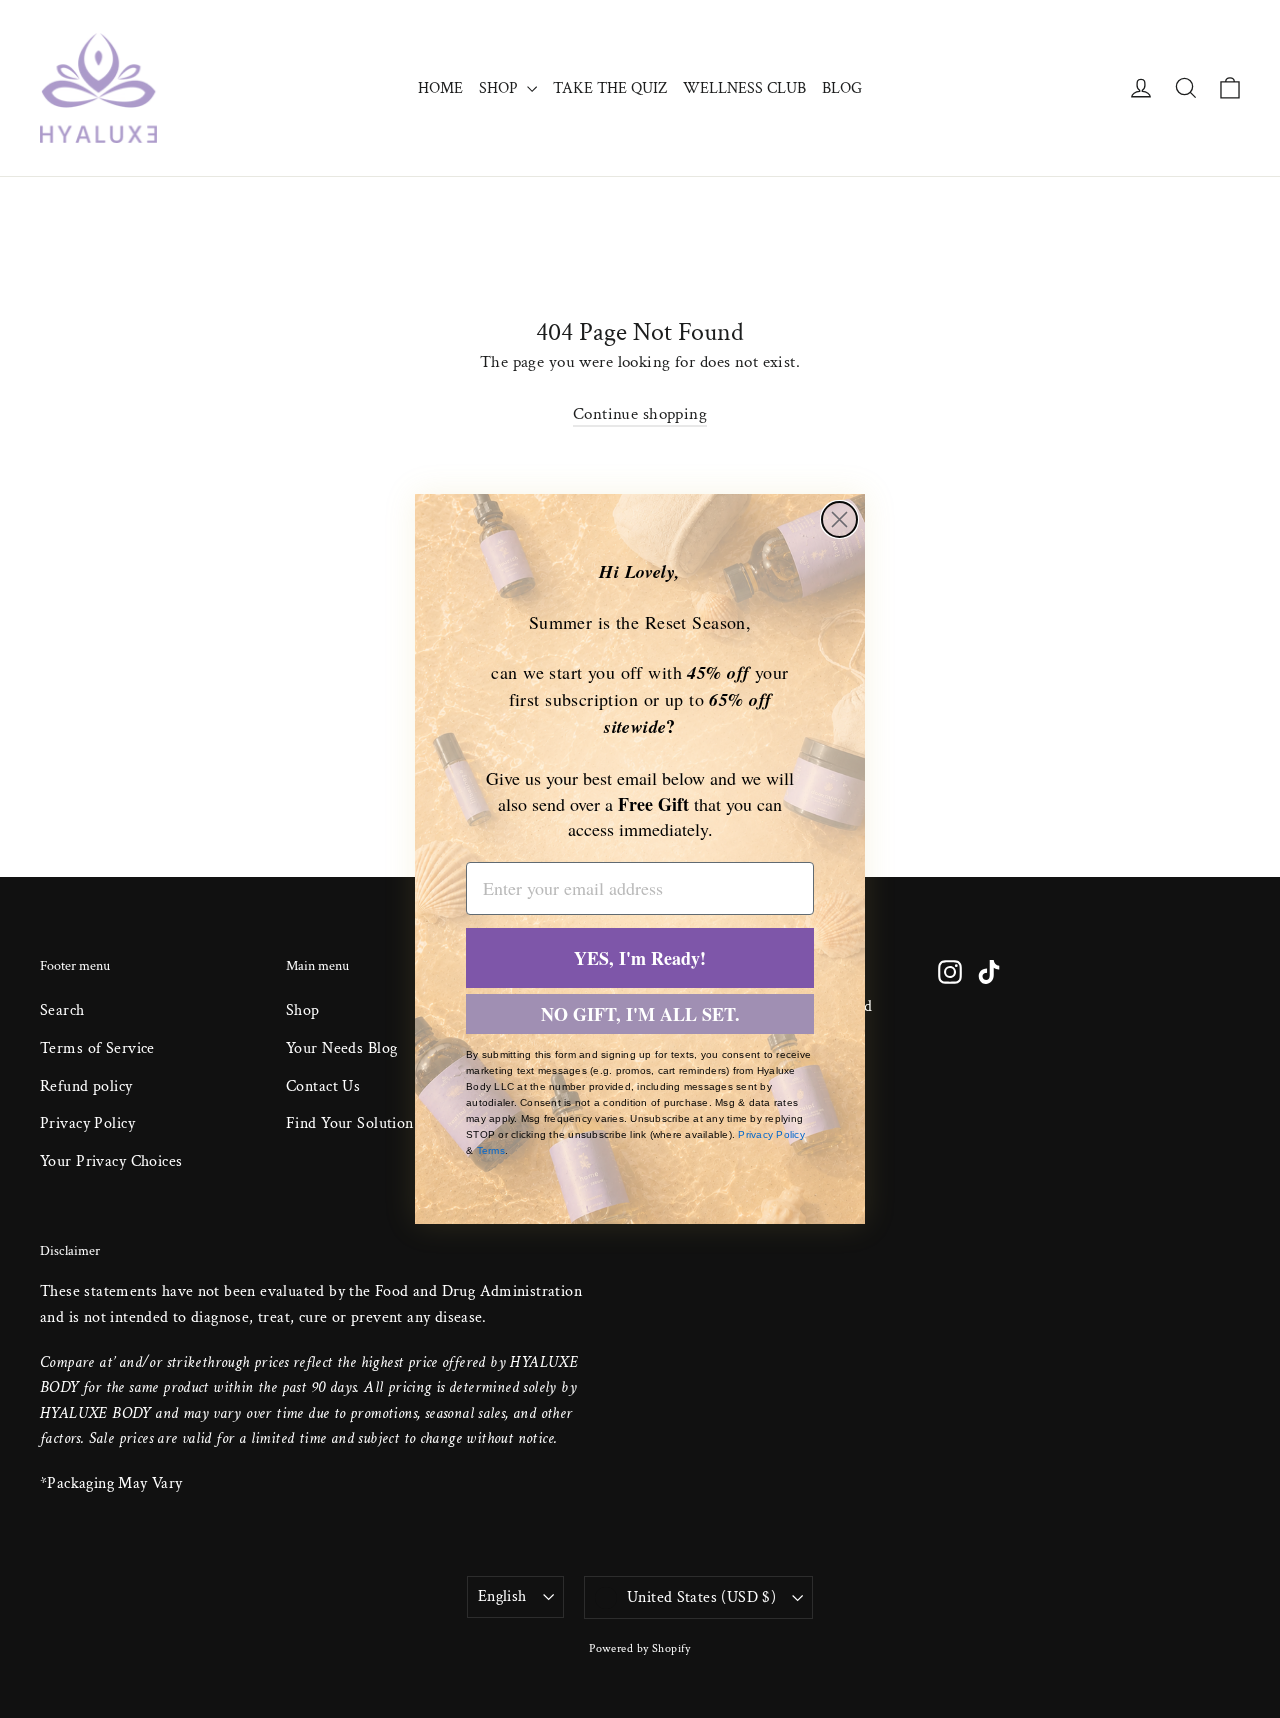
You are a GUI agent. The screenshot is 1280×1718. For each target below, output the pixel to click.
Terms (491, 1150)
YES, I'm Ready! (640, 958)
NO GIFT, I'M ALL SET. (640, 1014)
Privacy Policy (771, 1134)
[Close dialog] (839, 519)
